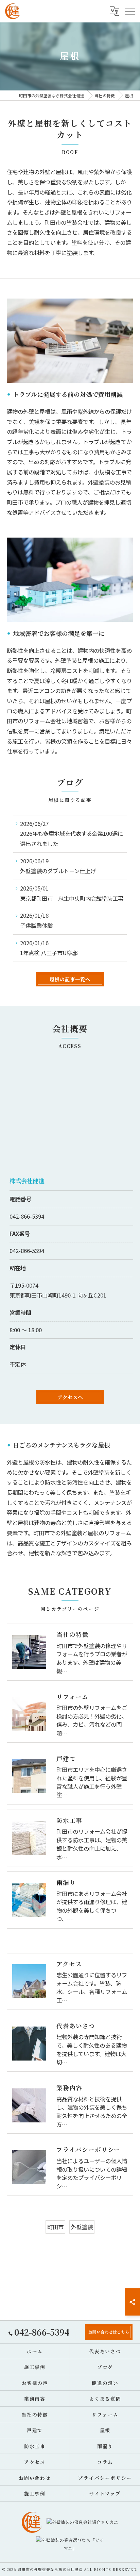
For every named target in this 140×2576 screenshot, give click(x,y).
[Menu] (129, 11)
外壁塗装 (82, 2227)
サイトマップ (105, 2493)
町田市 (55, 2227)
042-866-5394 (27, 1216)
